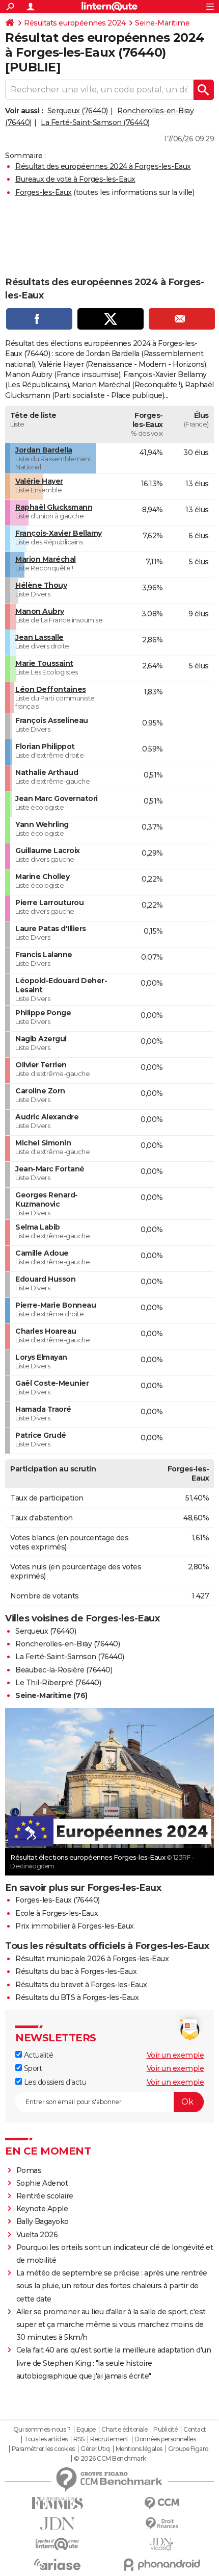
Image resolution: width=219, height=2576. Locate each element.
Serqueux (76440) (78, 111)
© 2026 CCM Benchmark (110, 2459)
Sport (32, 2068)
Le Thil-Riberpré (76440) (58, 1683)
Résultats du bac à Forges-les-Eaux (76, 1971)
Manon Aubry (40, 611)
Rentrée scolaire (45, 2196)
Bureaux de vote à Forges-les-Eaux (75, 179)
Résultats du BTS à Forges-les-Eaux (77, 1997)
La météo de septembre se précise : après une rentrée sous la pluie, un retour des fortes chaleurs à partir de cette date (112, 2286)
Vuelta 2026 (37, 2235)
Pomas (29, 2170)
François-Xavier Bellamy (59, 533)
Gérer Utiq (95, 2449)
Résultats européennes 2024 (75, 23)
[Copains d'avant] (57, 2544)
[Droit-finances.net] (162, 2524)
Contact (195, 2430)
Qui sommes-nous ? (42, 2430)
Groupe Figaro (188, 2449)
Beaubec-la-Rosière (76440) (64, 1670)
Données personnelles (165, 2439)
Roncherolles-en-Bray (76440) (67, 1644)
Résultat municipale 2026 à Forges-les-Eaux (92, 1959)
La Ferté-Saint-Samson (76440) (95, 122)
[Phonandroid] (162, 2565)
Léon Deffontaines (51, 689)
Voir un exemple (175, 2055)
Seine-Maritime (162, 23)
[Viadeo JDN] (162, 2544)
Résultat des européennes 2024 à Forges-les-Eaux (103, 166)
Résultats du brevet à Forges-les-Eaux (81, 1985)
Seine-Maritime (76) (51, 1695)
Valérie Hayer (39, 481)
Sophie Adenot (42, 2183)
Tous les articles (46, 2439)
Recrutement (109, 2439)
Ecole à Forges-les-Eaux (57, 1913)
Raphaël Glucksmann (54, 507)
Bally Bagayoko (43, 2221)
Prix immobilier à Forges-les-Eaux (75, 1926)
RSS (79, 2439)
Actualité (37, 2055)
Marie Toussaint (44, 663)
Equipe (86, 2430)
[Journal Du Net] (57, 2524)
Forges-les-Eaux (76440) (58, 1900)
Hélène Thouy (41, 585)
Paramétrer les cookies (43, 2449)
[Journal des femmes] (57, 2503)
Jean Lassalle (39, 637)
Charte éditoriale (125, 2430)
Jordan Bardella (44, 450)
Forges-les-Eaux (44, 192)
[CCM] (162, 2503)
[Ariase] (57, 2564)
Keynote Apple (42, 2209)
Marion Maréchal (46, 559)
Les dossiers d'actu (54, 2082)
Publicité (166, 2430)
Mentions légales (139, 2449)
